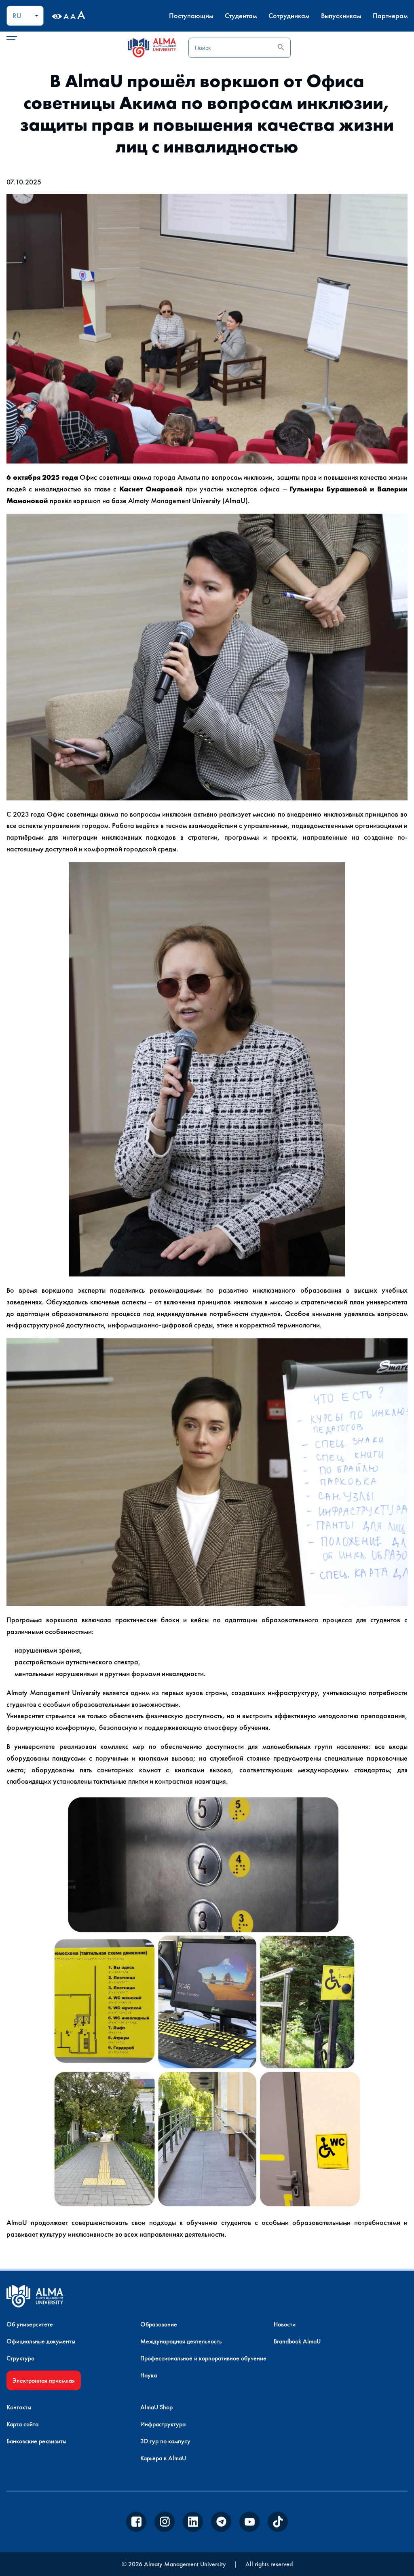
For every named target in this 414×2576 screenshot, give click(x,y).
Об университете (30, 2324)
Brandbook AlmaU (297, 2341)
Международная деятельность (181, 2341)
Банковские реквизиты (36, 2441)
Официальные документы (41, 2341)
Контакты (19, 2407)
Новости (285, 2324)
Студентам (241, 16)
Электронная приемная (44, 2380)
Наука (149, 2375)
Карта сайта (22, 2424)
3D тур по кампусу (165, 2441)
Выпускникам (341, 16)
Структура (20, 2358)
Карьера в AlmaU (163, 2458)
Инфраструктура (163, 2424)
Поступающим (191, 16)
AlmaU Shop (156, 2407)
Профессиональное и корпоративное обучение (203, 2358)
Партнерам (390, 16)
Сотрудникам (289, 16)
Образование (159, 2324)
